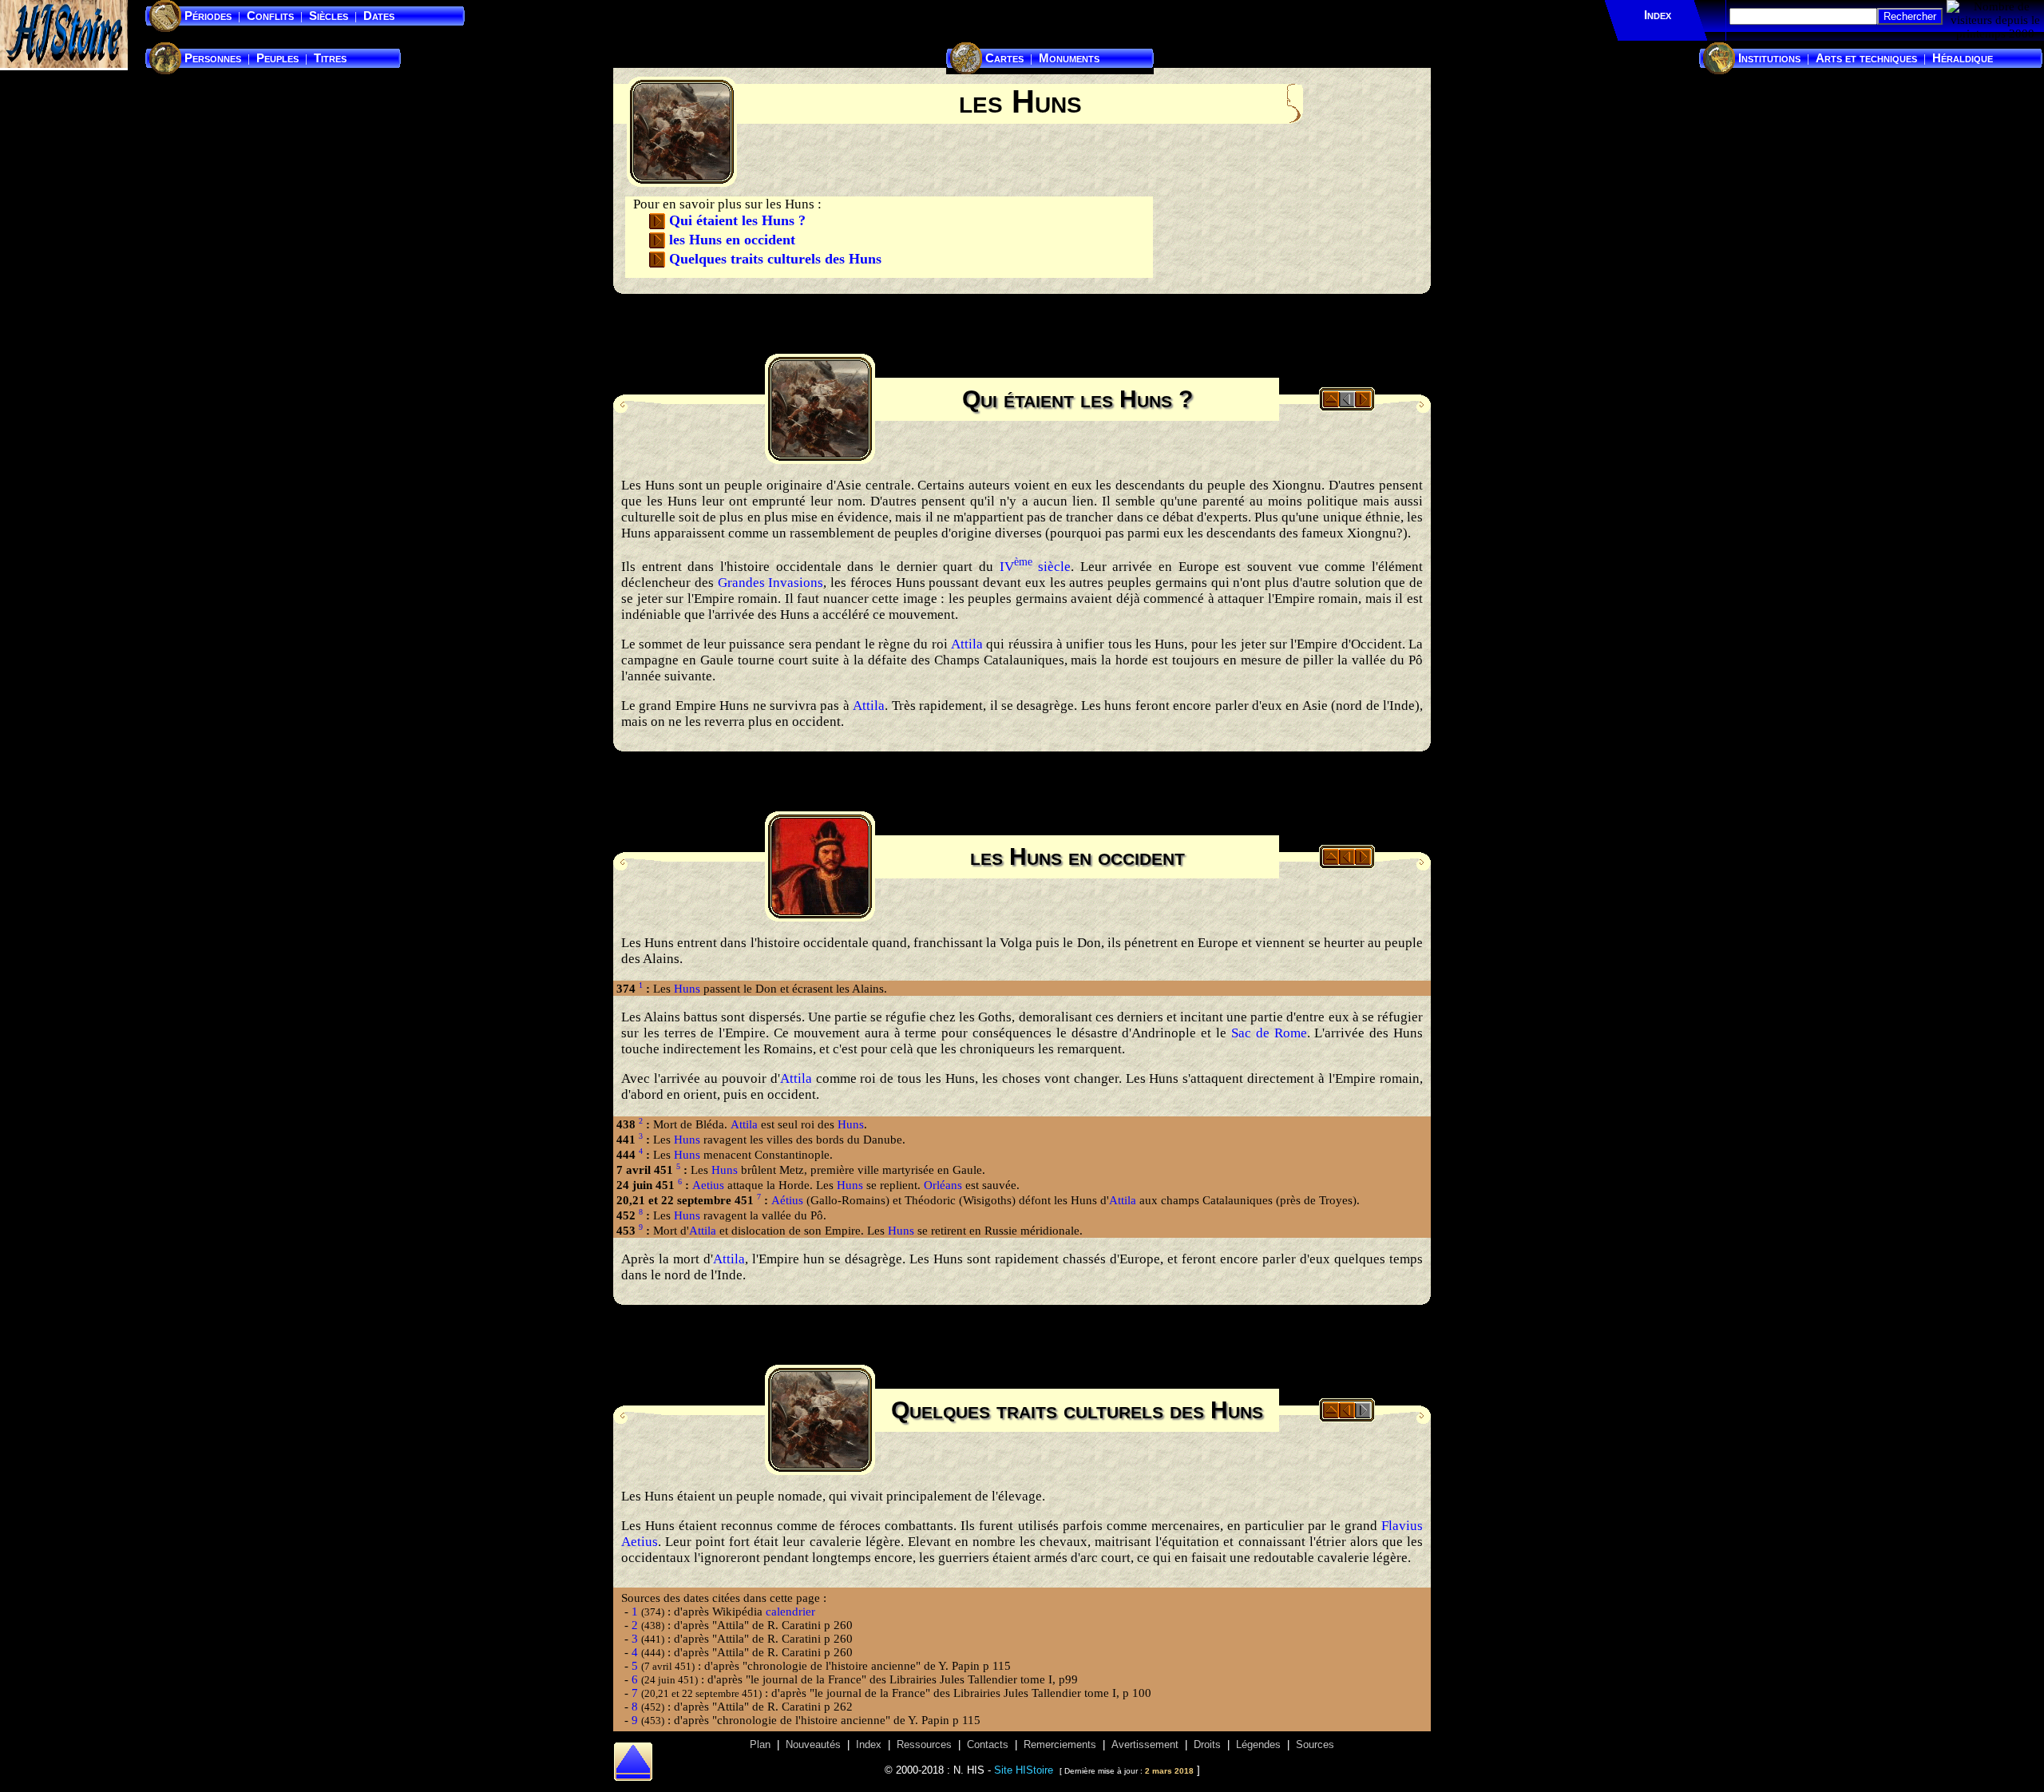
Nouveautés (813, 1745)
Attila (967, 644)
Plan (760, 1745)
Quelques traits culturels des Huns (775, 259)
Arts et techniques (1866, 58)
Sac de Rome (1269, 1033)
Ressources (924, 1745)
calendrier (790, 1612)
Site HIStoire (1024, 1770)
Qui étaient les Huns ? (737, 220)
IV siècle (1036, 567)
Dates (379, 16)
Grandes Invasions (771, 583)
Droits (1207, 1745)
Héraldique (1963, 58)
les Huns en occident (732, 240)
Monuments (1069, 58)
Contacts (988, 1745)
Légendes (1258, 1745)
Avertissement (1145, 1745)
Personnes (213, 58)
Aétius (787, 1200)
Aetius (708, 1185)
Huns (687, 989)
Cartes (1004, 58)
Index (1658, 15)
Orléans (943, 1185)
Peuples (277, 58)
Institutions (1769, 58)
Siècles (329, 16)
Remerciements (1060, 1745)
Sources (1315, 1745)
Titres (330, 58)
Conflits (270, 16)
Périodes (208, 16)
